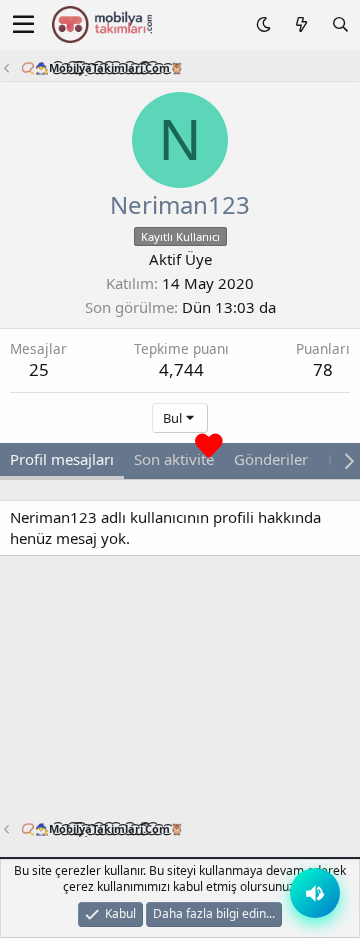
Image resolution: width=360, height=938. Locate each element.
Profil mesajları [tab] (62, 459)
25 (39, 369)
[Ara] (340, 24)
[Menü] (23, 25)
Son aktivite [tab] (174, 459)
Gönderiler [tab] (271, 459)
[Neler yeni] (300, 24)
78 (323, 369)
